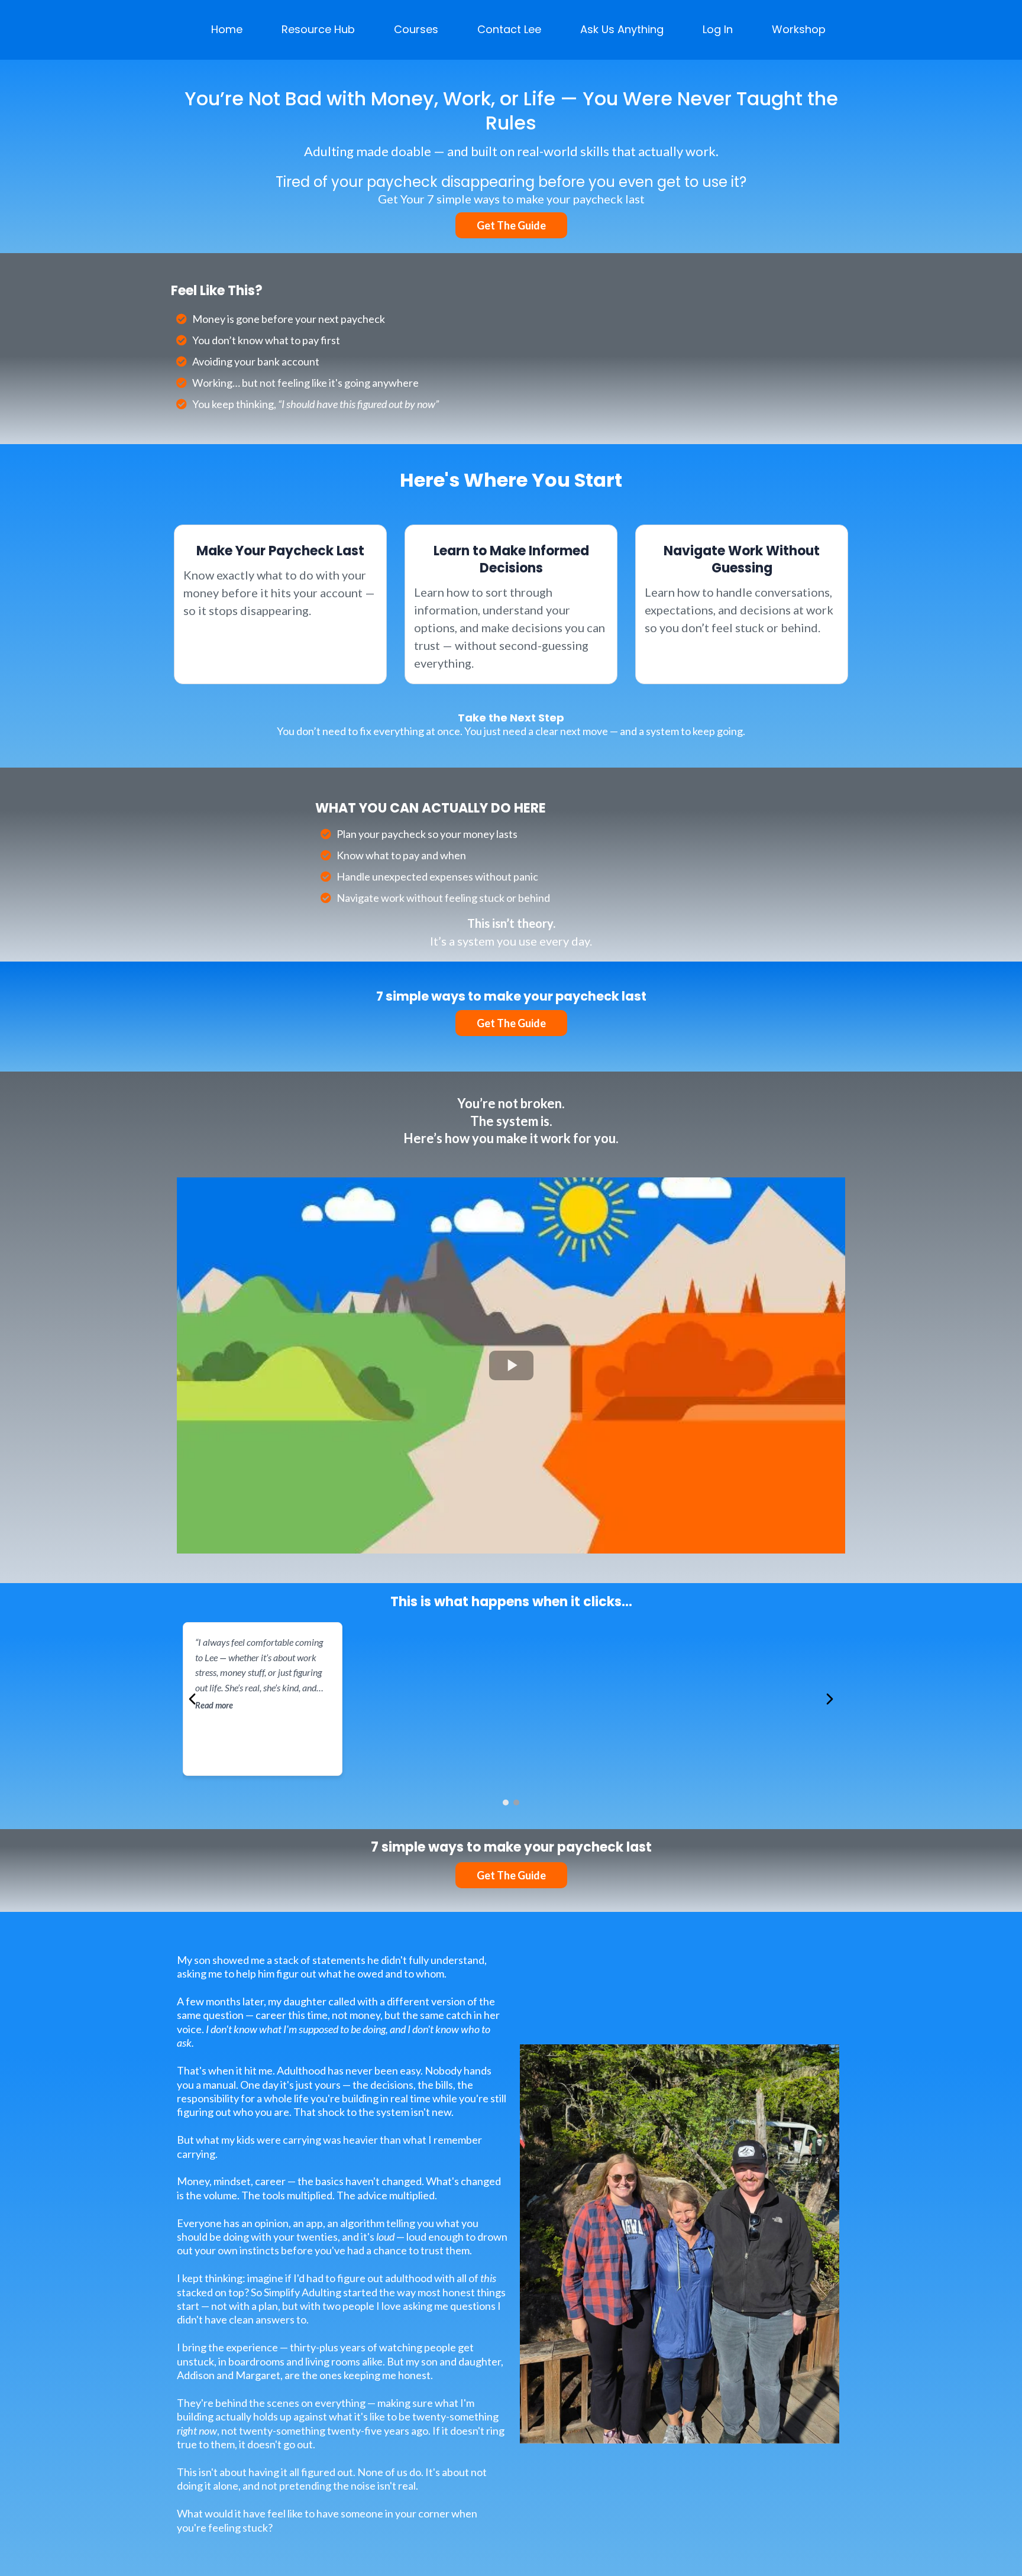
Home (227, 29)
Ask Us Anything (622, 29)
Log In (718, 29)
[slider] (487, 1539)
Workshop (799, 29)
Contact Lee (509, 29)
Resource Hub (318, 29)
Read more (214, 1705)
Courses (416, 29)
